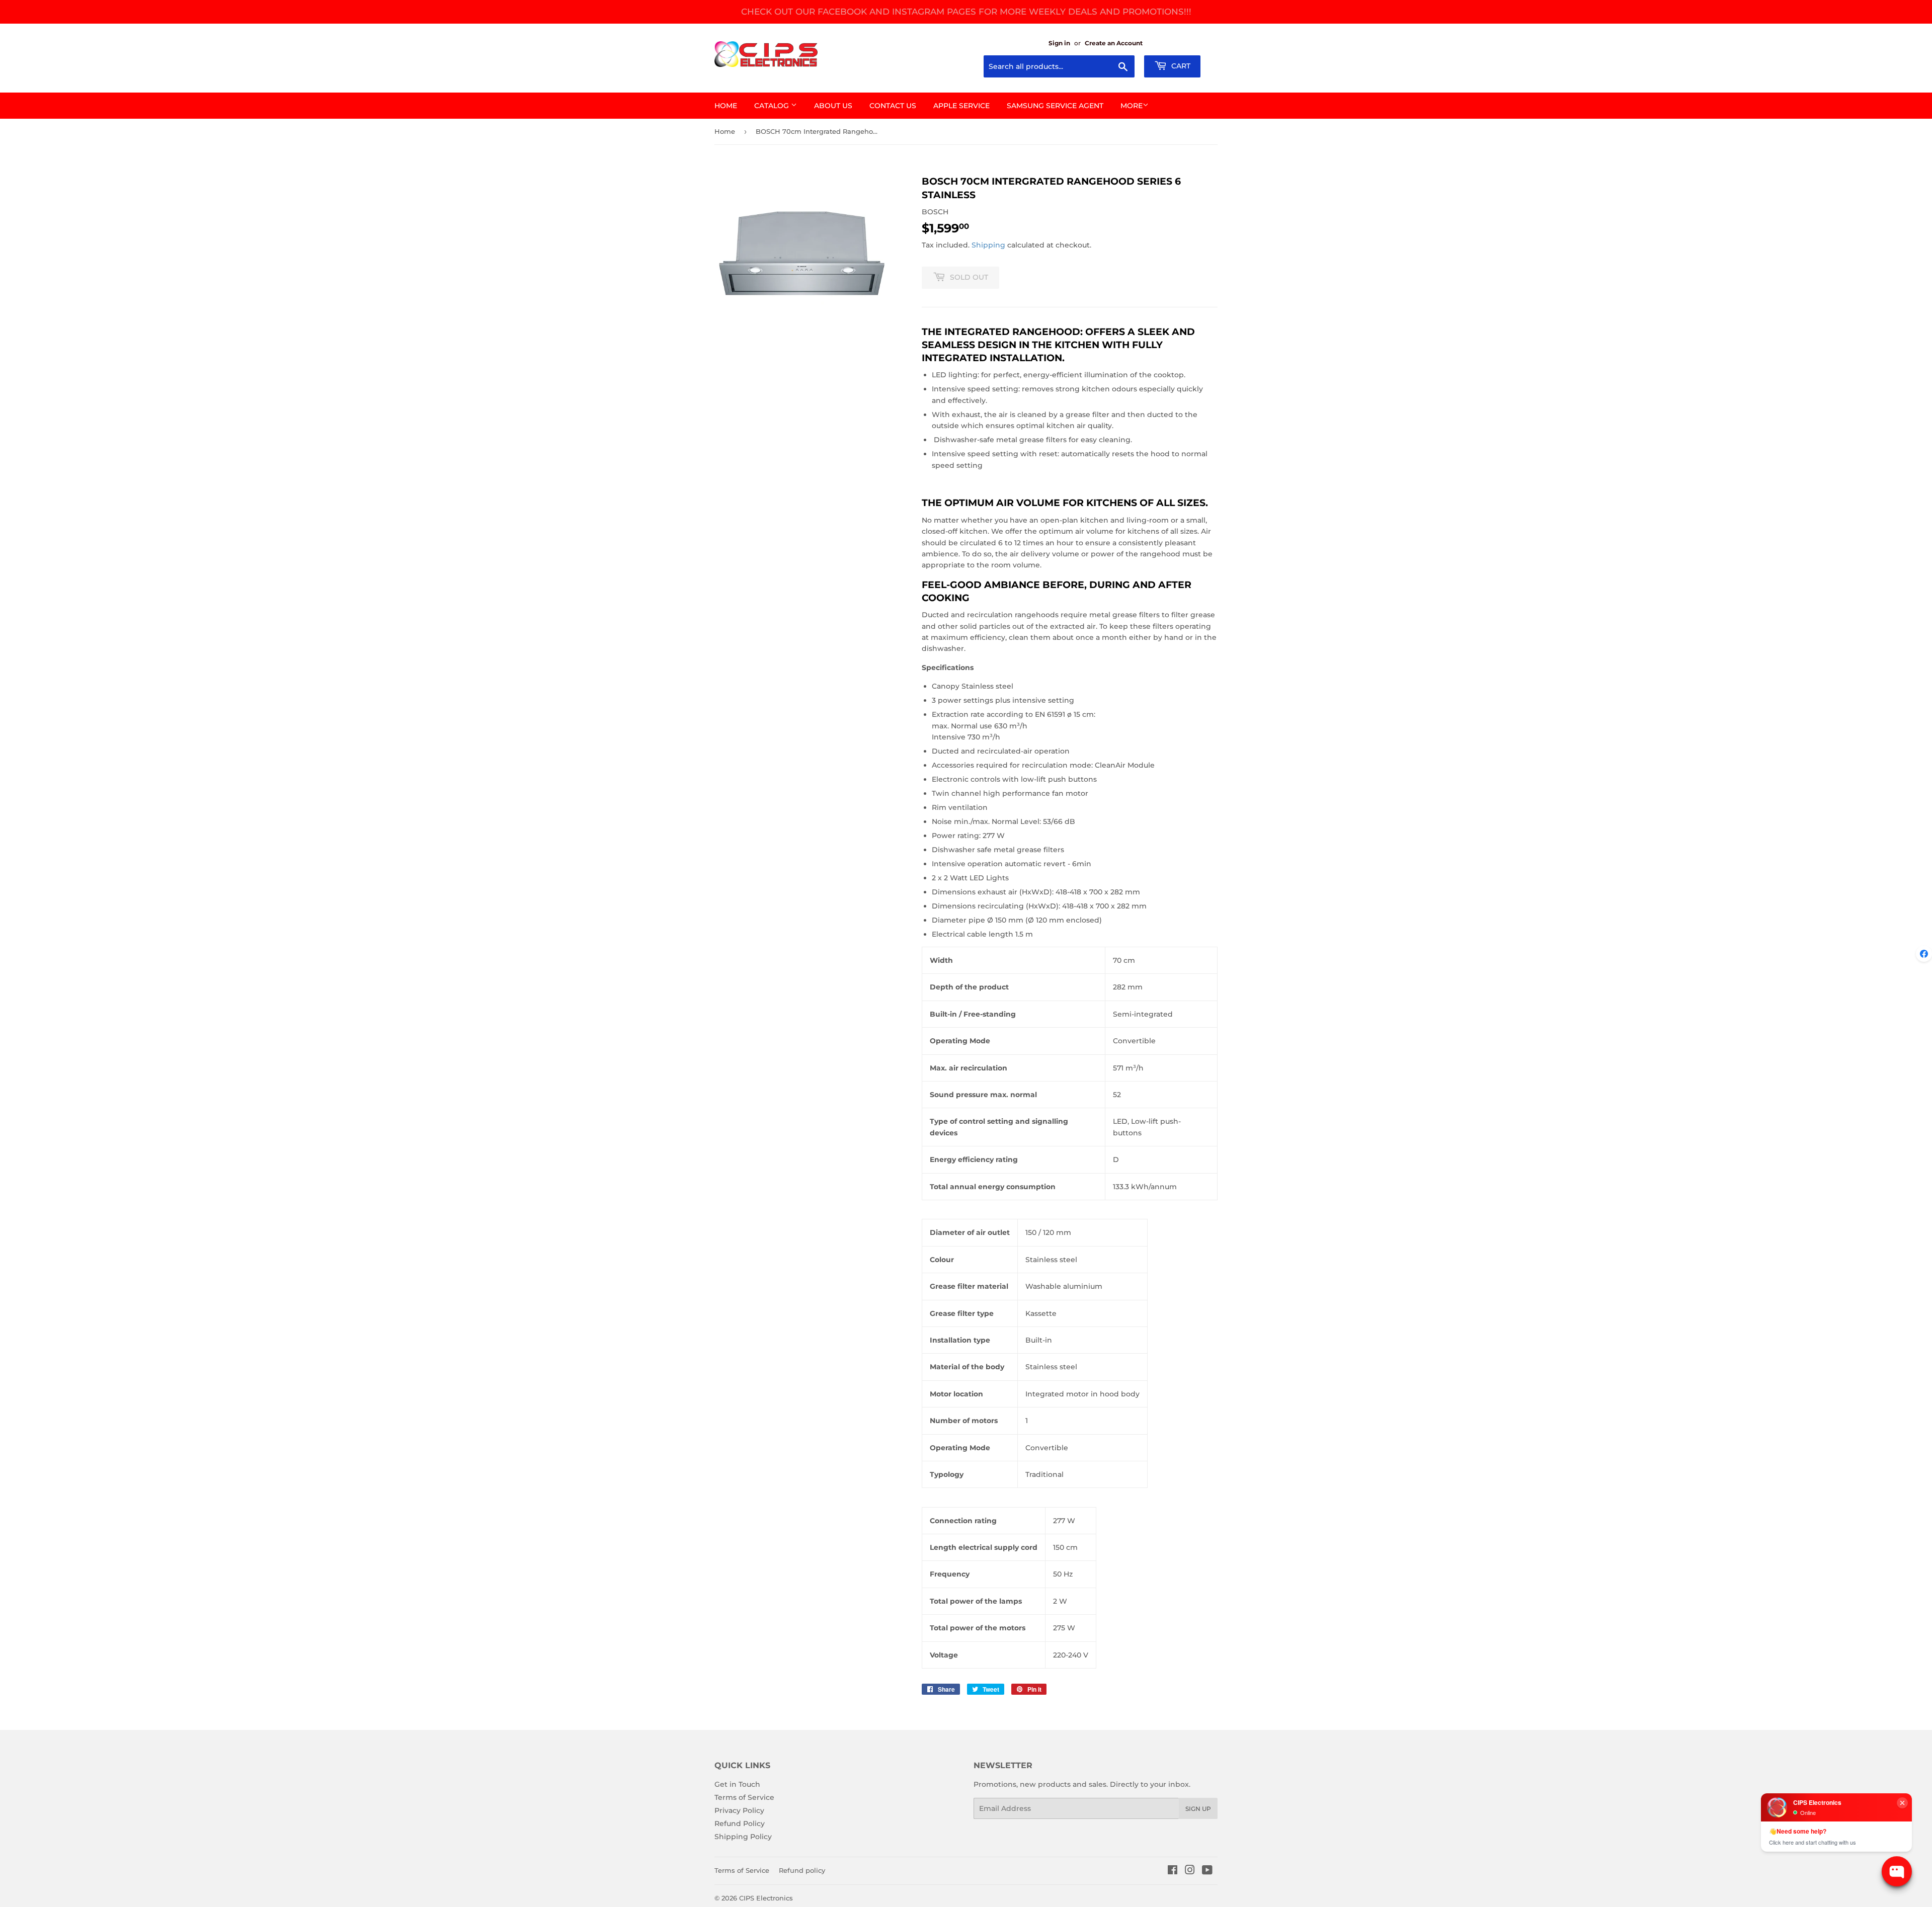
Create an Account (1114, 43)
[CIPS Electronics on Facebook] (1173, 1871)
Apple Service (961, 106)
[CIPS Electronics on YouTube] (1207, 1871)
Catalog (773, 106)
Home (726, 106)
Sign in (1059, 43)
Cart (1180, 66)
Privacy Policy (739, 1810)
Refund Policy (740, 1823)
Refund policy (802, 1870)
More (1132, 106)
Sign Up (1198, 1809)
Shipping (988, 245)
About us (833, 106)
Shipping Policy (743, 1837)
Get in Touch (737, 1784)
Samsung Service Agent (1055, 106)
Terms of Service (744, 1797)
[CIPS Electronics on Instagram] (1190, 1871)
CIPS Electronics (766, 1898)
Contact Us (893, 106)
